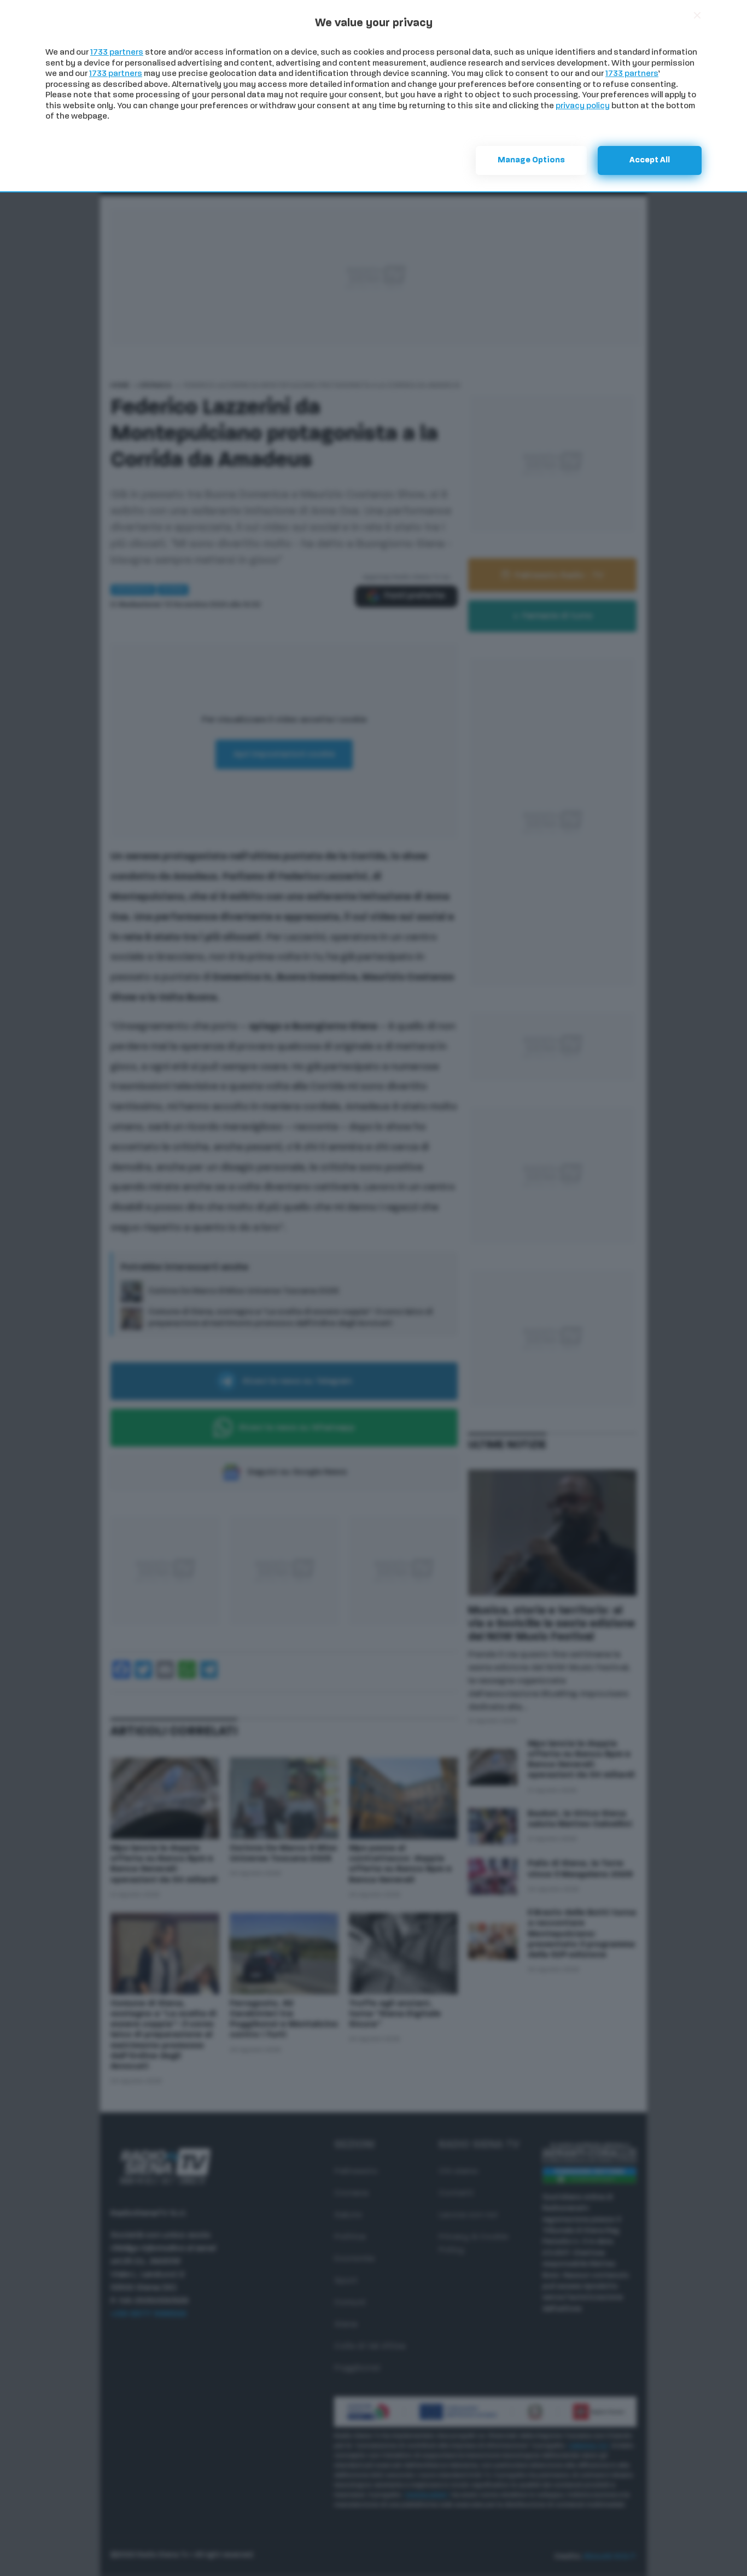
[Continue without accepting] (697, 15)
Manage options (531, 160)
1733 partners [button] (117, 53)
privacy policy (583, 106)
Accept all (650, 160)
